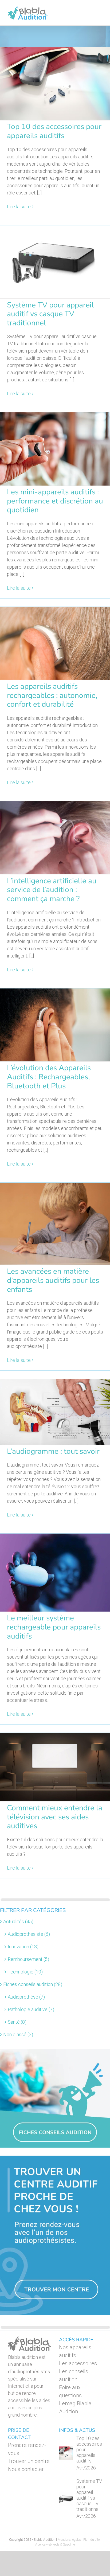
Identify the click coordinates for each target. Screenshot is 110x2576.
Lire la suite (19, 207)
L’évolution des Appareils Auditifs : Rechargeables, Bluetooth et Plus (49, 1077)
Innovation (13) (23, 1947)
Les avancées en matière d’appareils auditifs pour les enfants (53, 1280)
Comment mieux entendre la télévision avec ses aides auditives (55, 1817)
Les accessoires (78, 2363)
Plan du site (91, 2540)
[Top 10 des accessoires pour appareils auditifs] (66, 2453)
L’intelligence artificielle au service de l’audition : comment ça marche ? (52, 890)
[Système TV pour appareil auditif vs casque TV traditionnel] (66, 2499)
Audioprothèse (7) (26, 1997)
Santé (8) (17, 2022)
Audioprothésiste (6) (29, 1934)
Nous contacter (26, 2469)
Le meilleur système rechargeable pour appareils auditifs (54, 1627)
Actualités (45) (18, 1922)
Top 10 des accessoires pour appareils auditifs (54, 131)
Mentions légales (69, 2540)
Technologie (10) (25, 1972)
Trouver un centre (29, 2461)
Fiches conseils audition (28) (33, 1984)
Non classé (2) (18, 2034)
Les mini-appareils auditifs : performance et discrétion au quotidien (55, 501)
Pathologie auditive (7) (31, 2009)
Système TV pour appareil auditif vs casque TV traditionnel (50, 314)
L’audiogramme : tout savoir (53, 1451)
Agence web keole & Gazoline (55, 2544)
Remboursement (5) (28, 1959)
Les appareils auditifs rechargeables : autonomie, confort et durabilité (52, 695)
